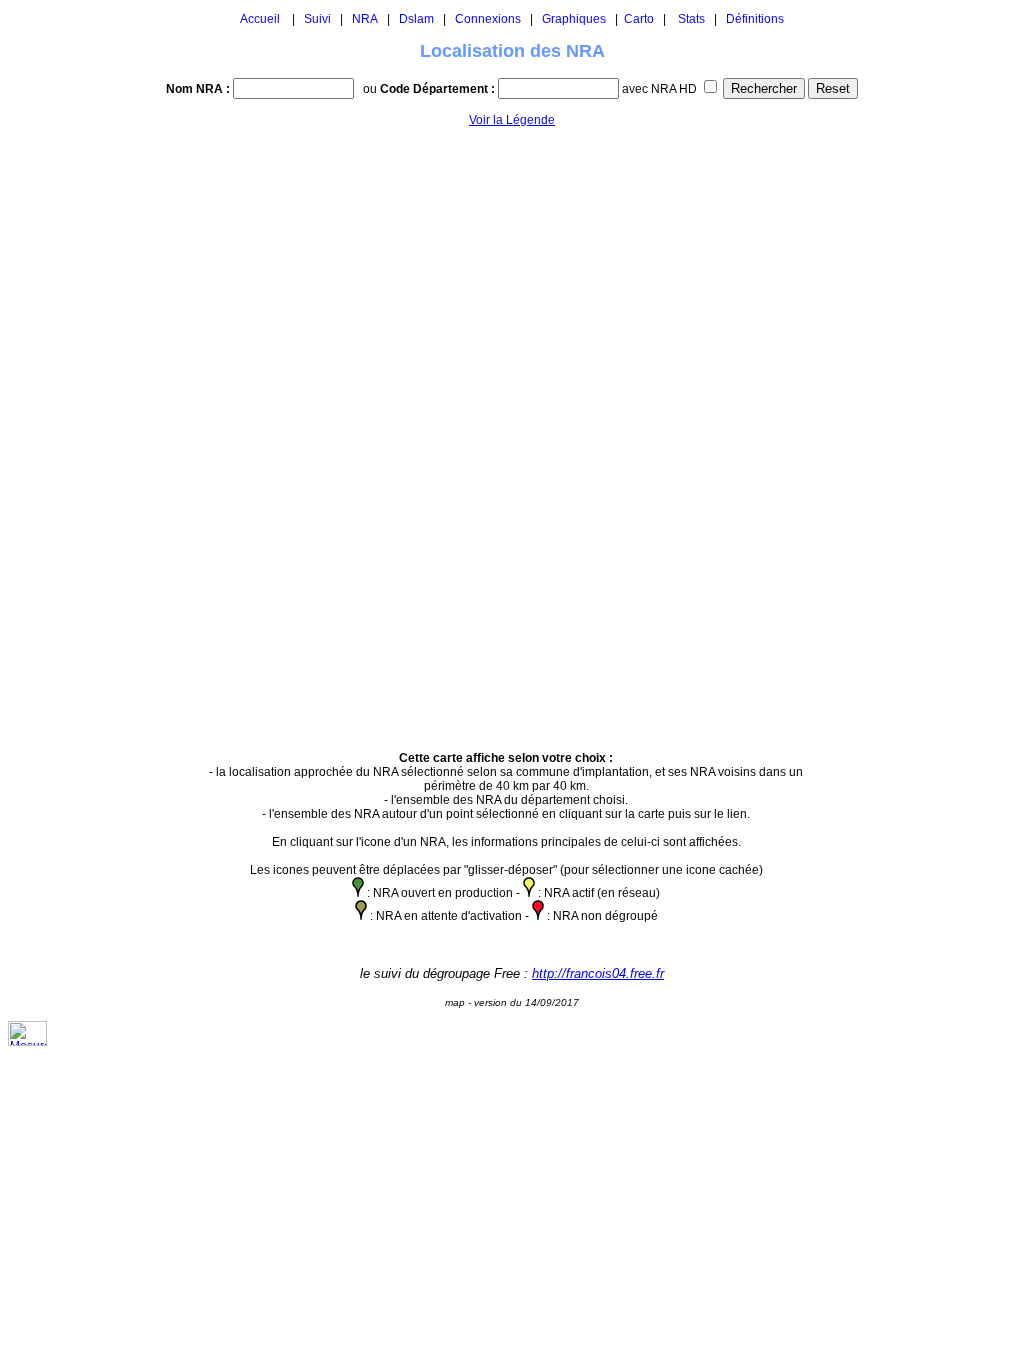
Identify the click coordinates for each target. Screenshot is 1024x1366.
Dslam (416, 19)
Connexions (488, 19)
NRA (365, 19)
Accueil (260, 19)
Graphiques (574, 19)
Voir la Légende (512, 120)
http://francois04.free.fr (598, 973)
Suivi (317, 19)
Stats (691, 19)
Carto (639, 19)
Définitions (755, 19)
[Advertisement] (879, 430)
